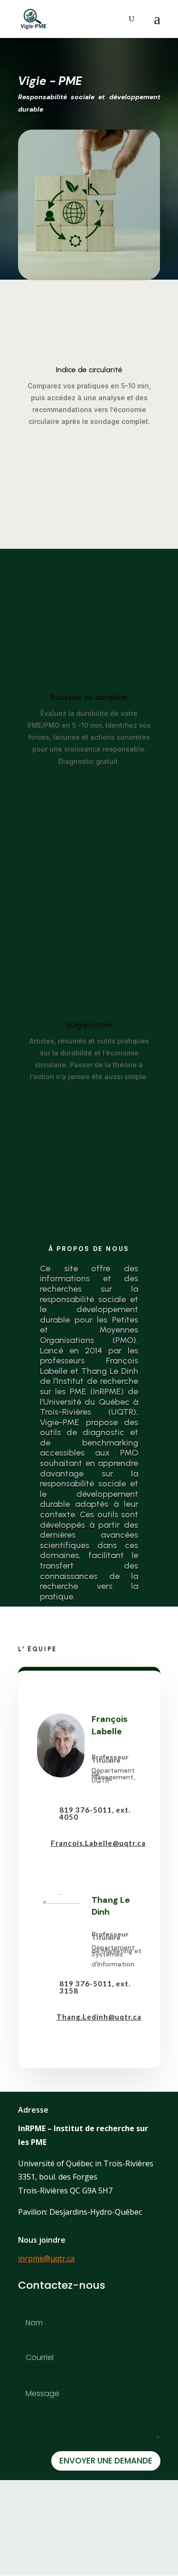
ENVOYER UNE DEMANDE (106, 2461)
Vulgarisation (89, 1025)
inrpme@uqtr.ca (46, 2258)
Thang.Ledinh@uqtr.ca (99, 2017)
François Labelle (110, 1725)
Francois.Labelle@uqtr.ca (98, 1843)
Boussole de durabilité (89, 697)
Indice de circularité (89, 370)
